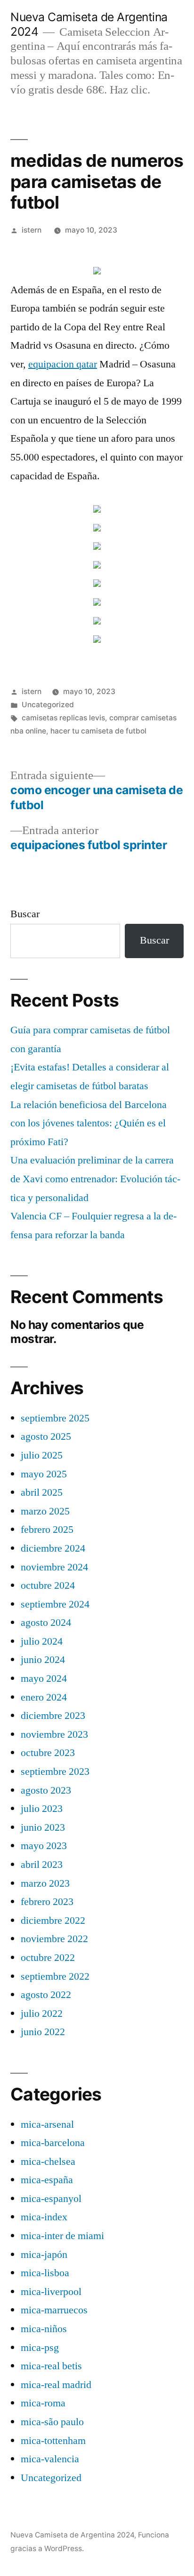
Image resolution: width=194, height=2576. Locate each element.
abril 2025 (42, 1492)
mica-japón (44, 2255)
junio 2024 (43, 1660)
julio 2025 (42, 1455)
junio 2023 (43, 1827)
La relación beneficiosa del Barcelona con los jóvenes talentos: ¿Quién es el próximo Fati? (89, 1123)
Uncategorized (48, 705)
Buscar (25, 914)
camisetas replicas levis (63, 718)
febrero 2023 (47, 1902)
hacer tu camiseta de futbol (98, 731)
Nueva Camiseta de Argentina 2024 (72, 2535)
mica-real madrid (56, 2385)
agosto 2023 (46, 1790)
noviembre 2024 (54, 1567)
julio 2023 (42, 1809)
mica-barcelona (53, 2143)
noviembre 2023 (54, 1734)
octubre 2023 (48, 1753)
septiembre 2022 (55, 1976)
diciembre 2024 (53, 1548)
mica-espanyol (51, 2199)
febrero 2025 (47, 1530)
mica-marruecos (54, 2310)
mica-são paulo (52, 2422)
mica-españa (47, 2180)
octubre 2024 (48, 1585)
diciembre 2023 (53, 1716)
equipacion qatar (63, 364)
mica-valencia (50, 2459)
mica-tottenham (53, 2441)
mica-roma (43, 2403)
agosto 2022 (46, 1995)
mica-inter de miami (62, 2236)
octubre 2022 (48, 1958)
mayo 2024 (44, 1678)
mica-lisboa (45, 2273)
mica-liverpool (51, 2292)
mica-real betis (51, 2366)
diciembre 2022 (53, 1920)
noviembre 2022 (54, 1939)
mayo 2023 (44, 1846)
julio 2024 (42, 1641)
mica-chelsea (48, 2162)
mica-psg (40, 2348)
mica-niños (44, 2329)
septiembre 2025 (55, 1418)
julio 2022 (42, 2014)
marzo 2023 (45, 1883)
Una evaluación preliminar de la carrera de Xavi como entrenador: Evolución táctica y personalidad (95, 1179)
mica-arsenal (47, 2124)
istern (32, 230)
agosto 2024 (46, 1623)
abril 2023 (42, 1865)
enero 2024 (44, 1697)
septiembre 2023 (55, 1772)
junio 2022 (43, 2032)
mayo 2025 (44, 1474)
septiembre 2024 (55, 1604)
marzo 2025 (45, 1511)
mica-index (44, 2217)
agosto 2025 (46, 1436)
